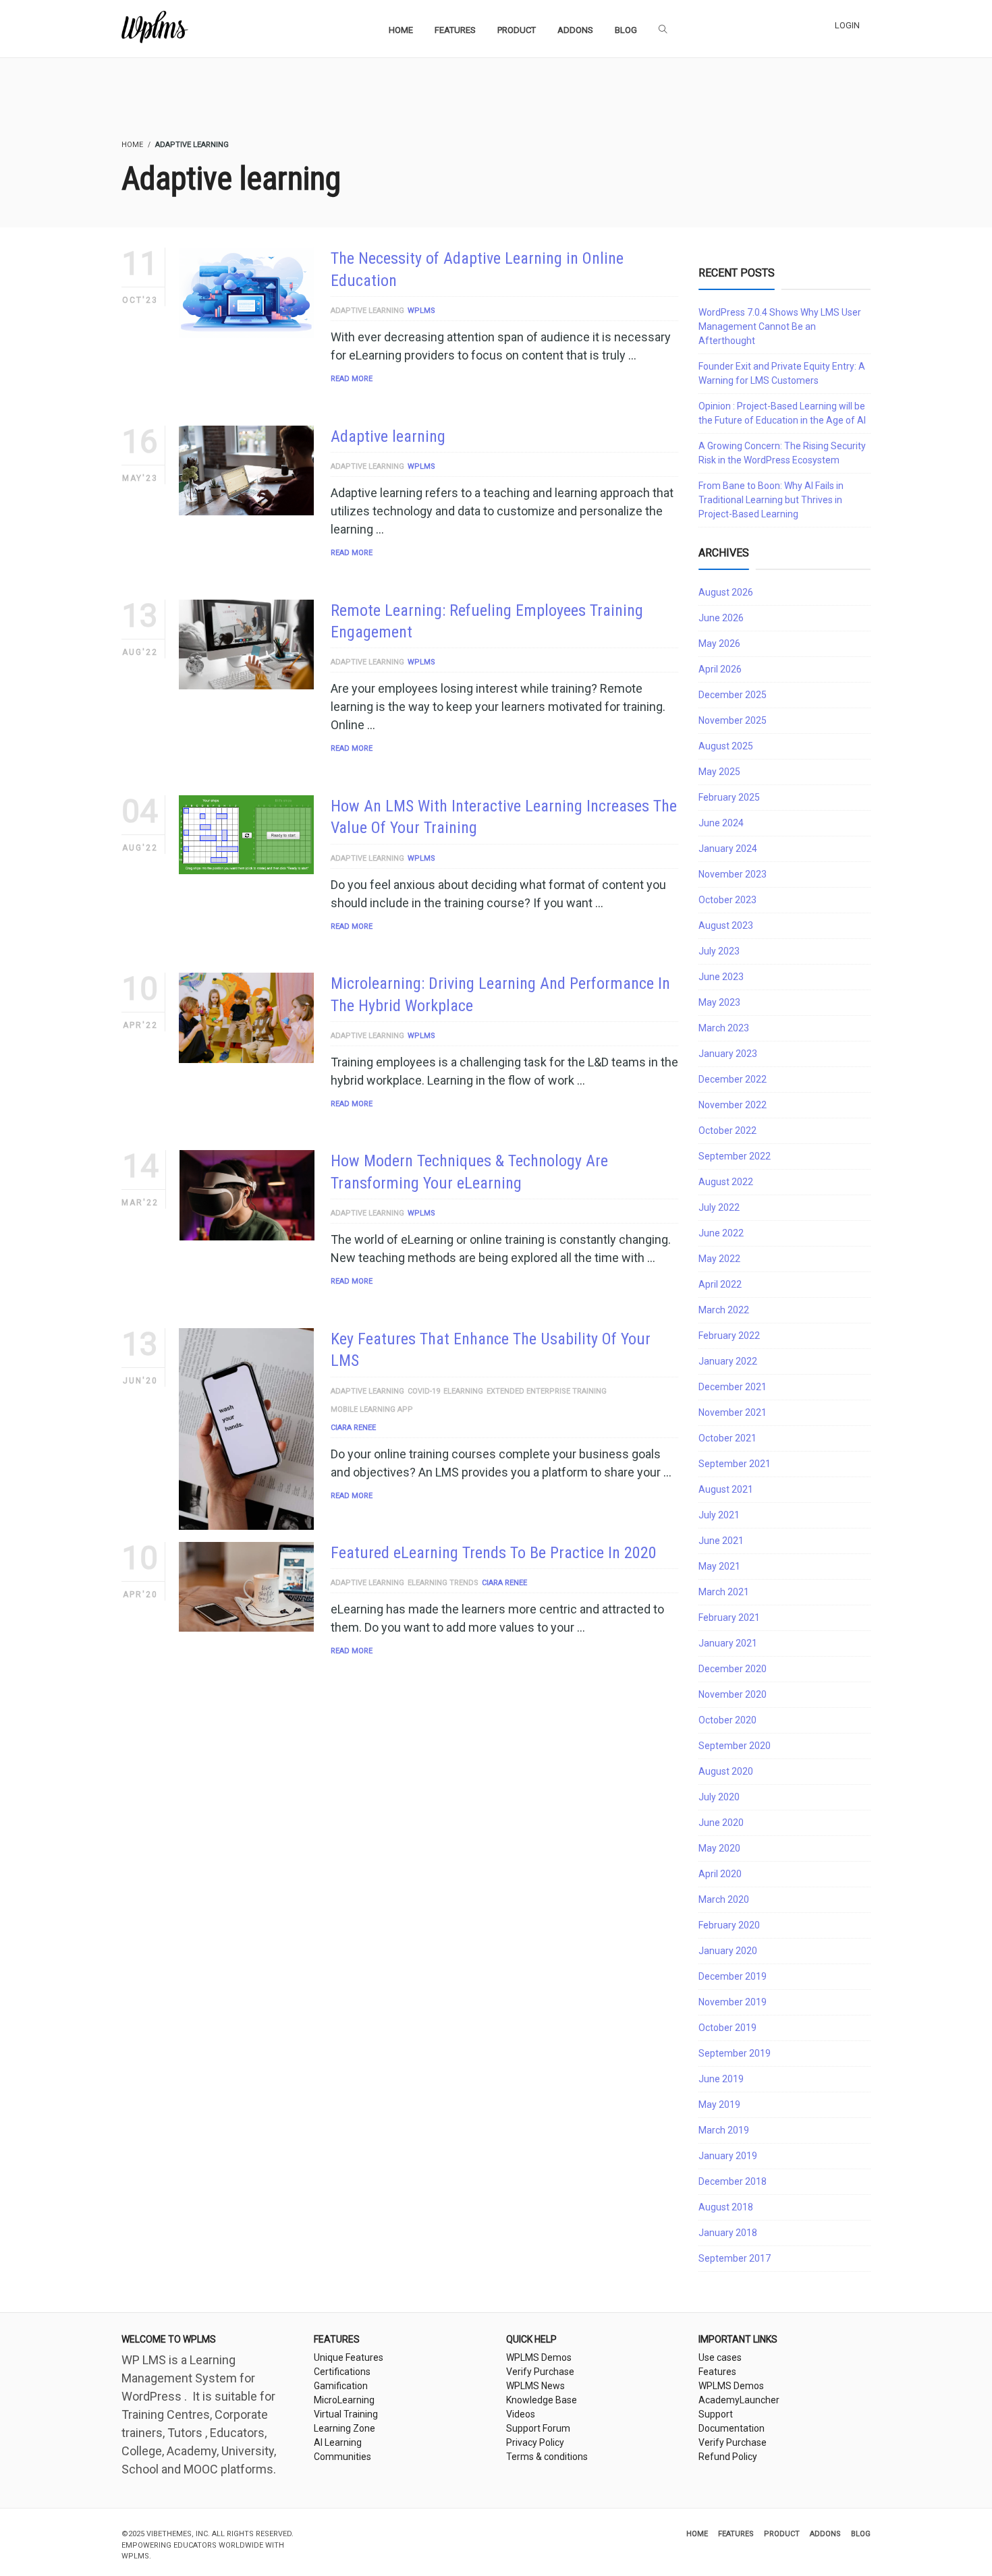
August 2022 (726, 1182)
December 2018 (733, 2181)
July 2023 (719, 951)
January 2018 (728, 2233)
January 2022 (728, 1361)
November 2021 (733, 1412)
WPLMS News (535, 2386)
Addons (825, 2534)
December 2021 (733, 1387)
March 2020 (724, 1899)
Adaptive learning (367, 311)
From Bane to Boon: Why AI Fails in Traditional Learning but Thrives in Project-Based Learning (771, 500)
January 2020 (728, 1951)
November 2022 (733, 1105)
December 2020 (733, 1669)
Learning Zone (345, 2428)
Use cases (720, 2357)
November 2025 (733, 720)
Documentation (732, 2428)
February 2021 (729, 1618)
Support (716, 2414)
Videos (521, 2414)
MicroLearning (344, 2400)
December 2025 (733, 695)
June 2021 (721, 1541)
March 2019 (724, 2130)
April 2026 (720, 669)
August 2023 (726, 925)
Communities (342, 2457)
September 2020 (735, 1746)
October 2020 (727, 1720)
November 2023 (733, 874)
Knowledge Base (542, 2400)
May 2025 (719, 772)
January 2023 (728, 1054)
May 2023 (719, 1002)
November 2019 (733, 2002)
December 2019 (733, 1976)
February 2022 (729, 1336)
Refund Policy (728, 2457)
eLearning (463, 1391)
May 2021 (719, 1566)
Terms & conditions (547, 2457)
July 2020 (719, 1797)
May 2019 (719, 2105)
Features (717, 2372)
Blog (861, 2534)
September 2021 (735, 1464)
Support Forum (538, 2428)
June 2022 (721, 1233)
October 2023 (727, 900)
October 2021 (727, 1438)
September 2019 (735, 2053)
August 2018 (726, 2207)
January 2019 (728, 2156)
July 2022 (719, 1207)
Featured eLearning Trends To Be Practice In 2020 (494, 1553)
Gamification (341, 2386)
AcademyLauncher (739, 2400)
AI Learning (338, 2442)
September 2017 (735, 2258)
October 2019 (727, 2028)
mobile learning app (372, 1409)
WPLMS (421, 311)
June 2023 (721, 977)
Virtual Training (346, 2414)
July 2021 (719, 1515)
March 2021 (724, 1592)
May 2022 (719, 1259)
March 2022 (724, 1310)
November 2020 (733, 1694)
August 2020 (726, 1771)
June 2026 (721, 618)
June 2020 (721, 1823)
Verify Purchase (540, 2372)
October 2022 (727, 1130)
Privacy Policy (535, 2442)
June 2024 (721, 823)
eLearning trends (443, 1583)
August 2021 (726, 1489)
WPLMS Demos (539, 2357)
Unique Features (349, 2357)
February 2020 (729, 1925)
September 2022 (735, 1156)
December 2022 (733, 1079)
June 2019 (721, 2079)
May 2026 (719, 643)
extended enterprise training (547, 1391)
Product (782, 2534)
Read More (352, 379)
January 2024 (728, 849)
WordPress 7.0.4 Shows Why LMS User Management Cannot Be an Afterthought (780, 326)
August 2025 (726, 746)
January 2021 (728, 1643)
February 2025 (729, 797)
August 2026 (726, 592)
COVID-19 (424, 1391)
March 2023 (724, 1028)
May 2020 (719, 1848)
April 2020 (720, 1874)
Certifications (342, 2372)
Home (697, 2534)
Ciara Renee (353, 1428)
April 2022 (720, 1284)
